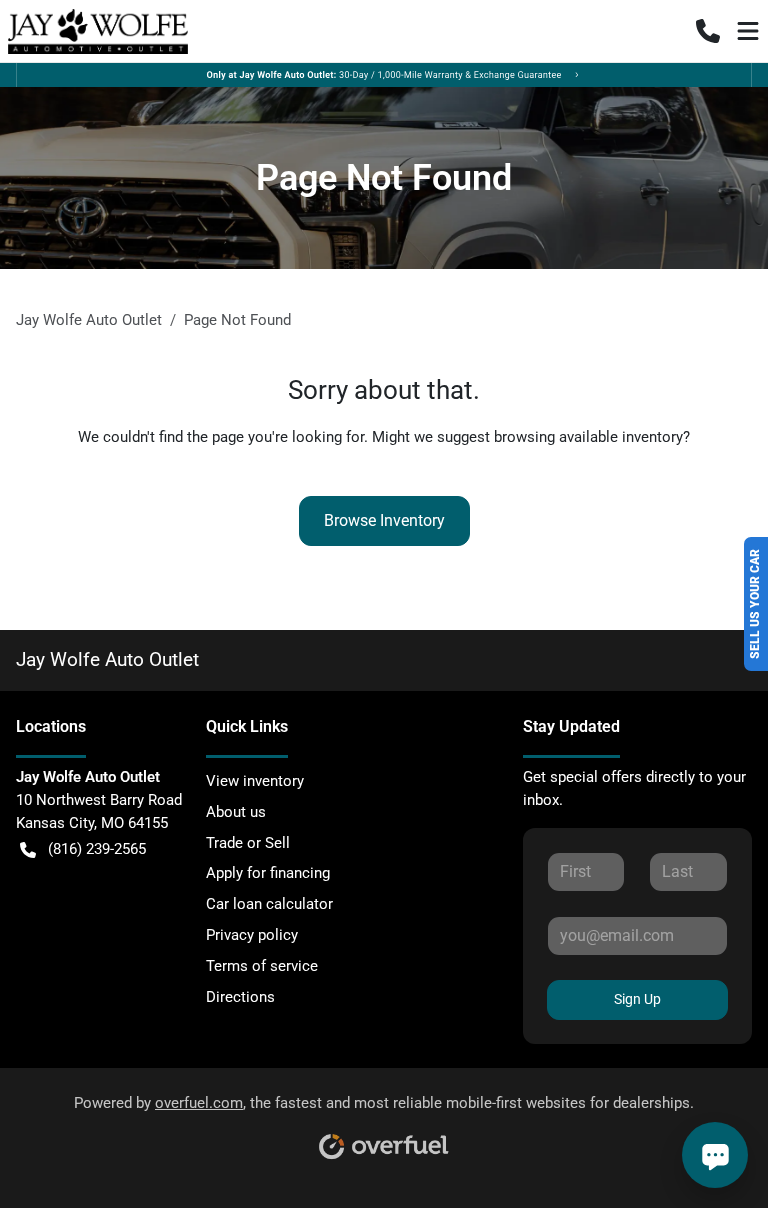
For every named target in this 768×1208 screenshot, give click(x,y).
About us (236, 812)
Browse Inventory (384, 520)
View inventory (255, 781)
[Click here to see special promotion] (384, 74)
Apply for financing (268, 873)
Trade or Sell (248, 843)
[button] (708, 31)
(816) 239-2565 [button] (97, 849)
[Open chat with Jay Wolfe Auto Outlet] (715, 1155)
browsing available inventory (588, 437)
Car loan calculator (269, 904)
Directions (240, 997)
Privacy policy (252, 935)
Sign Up (637, 999)
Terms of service (262, 966)
